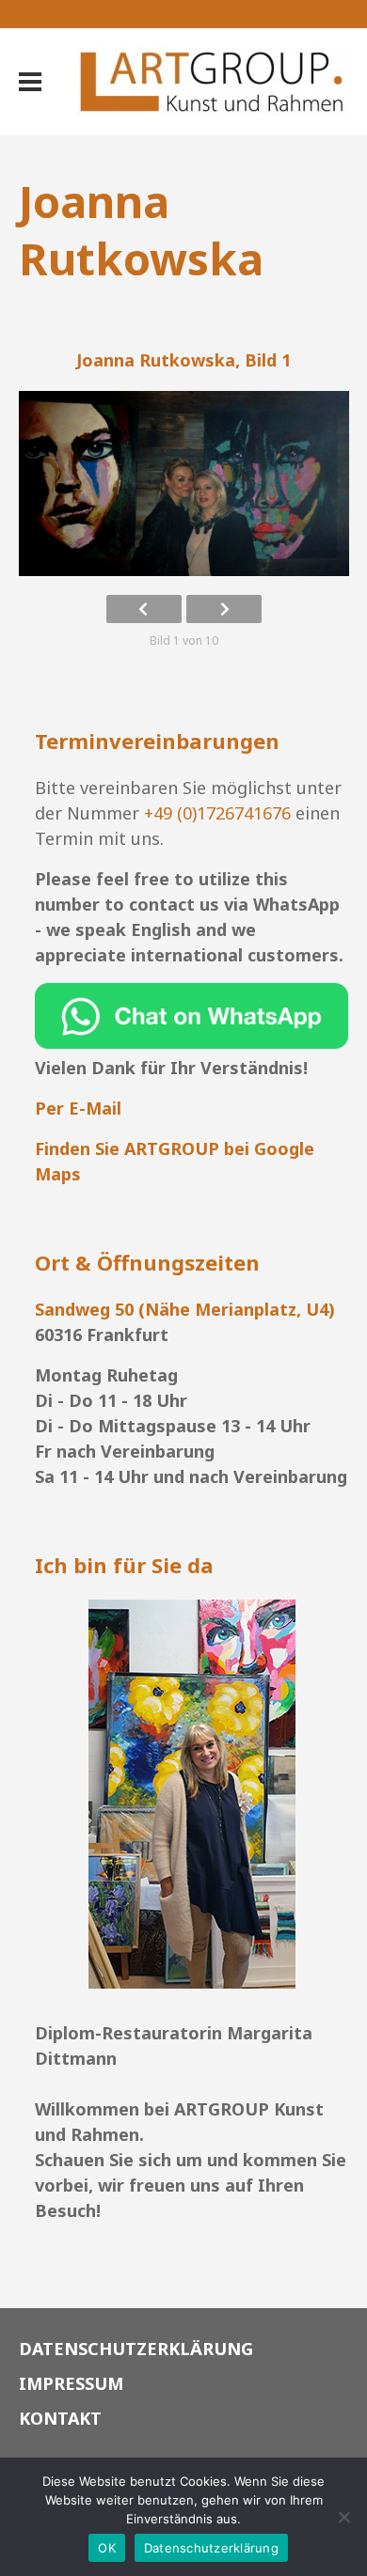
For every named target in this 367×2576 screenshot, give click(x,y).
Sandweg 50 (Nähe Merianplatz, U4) (185, 1309)
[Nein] (343, 2517)
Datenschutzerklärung (211, 2548)
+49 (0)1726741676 (217, 813)
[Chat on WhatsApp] (191, 1042)
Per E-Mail (78, 1108)
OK (107, 2548)
